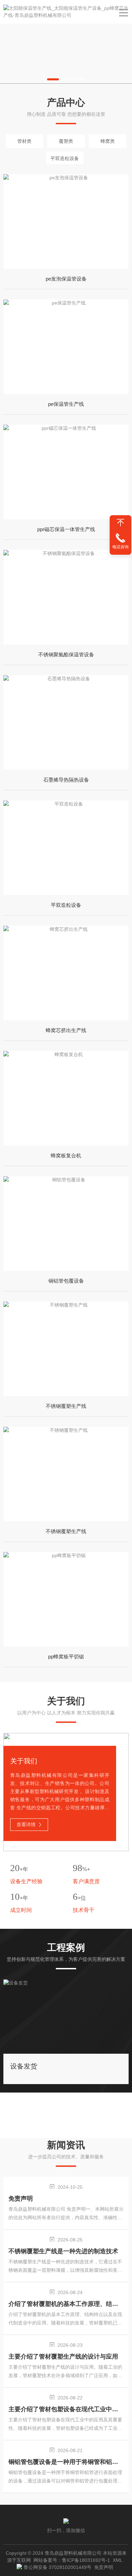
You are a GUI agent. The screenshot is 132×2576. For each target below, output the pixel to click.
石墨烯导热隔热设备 (66, 780)
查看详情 (26, 1824)
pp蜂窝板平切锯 (66, 1657)
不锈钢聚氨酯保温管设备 (66, 654)
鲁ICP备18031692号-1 (86, 2560)
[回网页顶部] (120, 523)
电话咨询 (120, 547)
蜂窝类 (108, 141)
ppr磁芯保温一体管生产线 (66, 529)
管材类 (24, 141)
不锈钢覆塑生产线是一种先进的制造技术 (63, 2251)
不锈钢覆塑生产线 (66, 1406)
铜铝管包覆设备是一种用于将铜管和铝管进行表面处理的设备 (66, 2462)
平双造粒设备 (65, 158)
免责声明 (21, 2199)
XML (118, 2560)
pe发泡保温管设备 (66, 279)
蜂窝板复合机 (66, 1155)
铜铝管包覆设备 (66, 1281)
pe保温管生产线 (66, 404)
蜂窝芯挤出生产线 (66, 1030)
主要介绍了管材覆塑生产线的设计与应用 (63, 2357)
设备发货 (24, 2066)
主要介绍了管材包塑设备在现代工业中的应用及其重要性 (66, 2409)
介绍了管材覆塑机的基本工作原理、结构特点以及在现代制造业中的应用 (66, 2304)
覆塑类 (66, 141)
